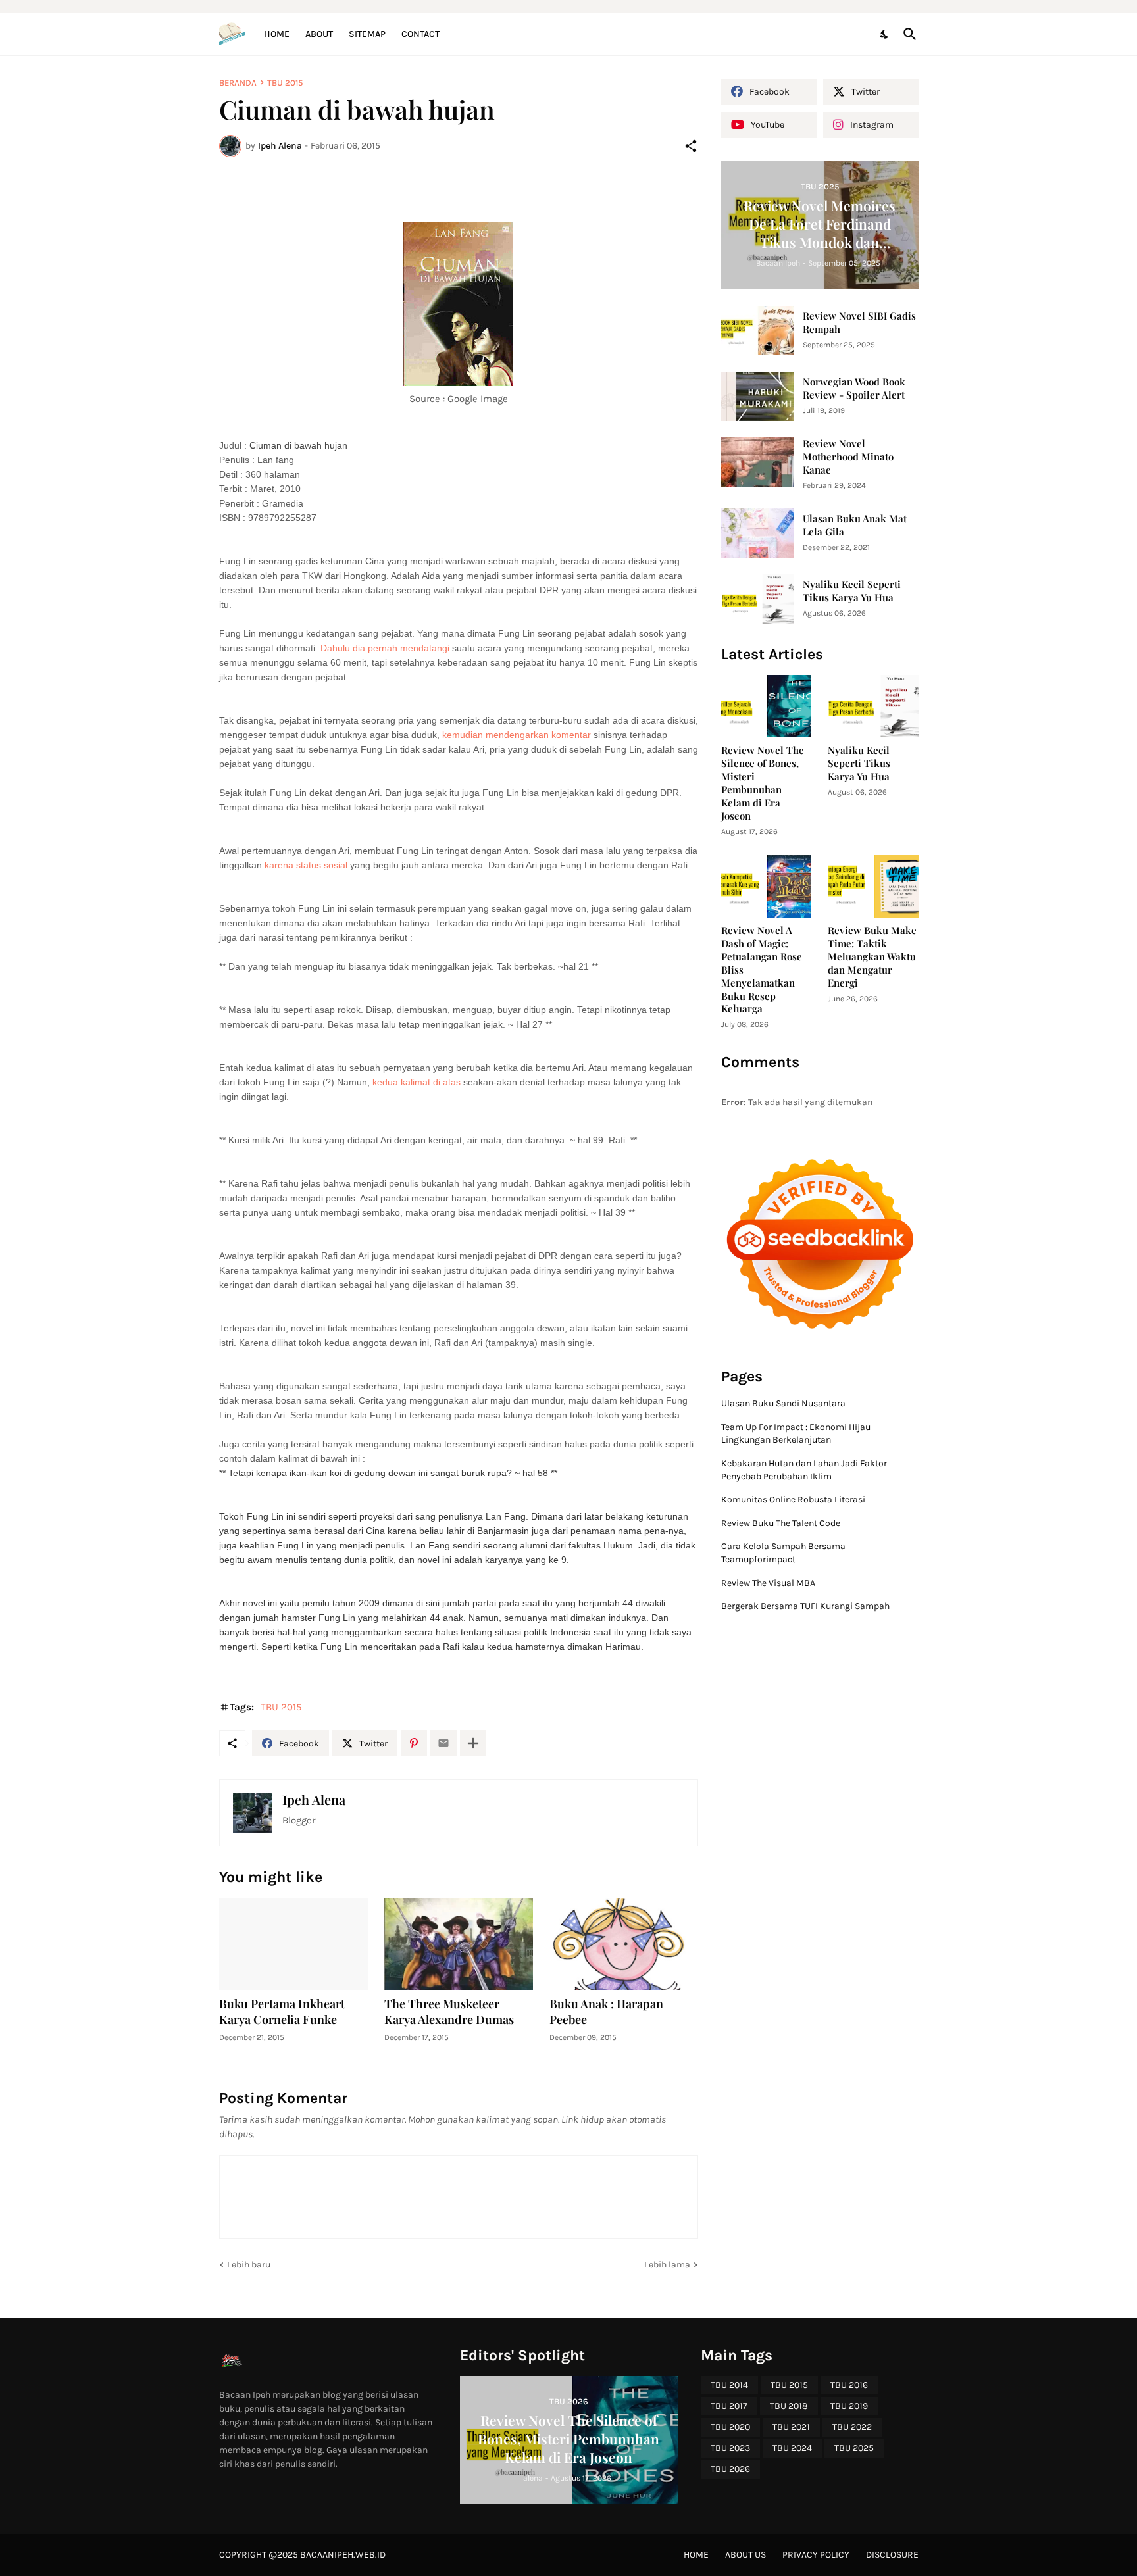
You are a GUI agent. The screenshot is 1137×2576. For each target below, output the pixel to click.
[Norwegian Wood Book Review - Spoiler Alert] (757, 396)
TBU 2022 (852, 2427)
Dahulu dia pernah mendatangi (386, 648)
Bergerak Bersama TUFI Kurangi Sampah (805, 1606)
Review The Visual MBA (768, 1583)
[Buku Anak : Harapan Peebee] (624, 1944)
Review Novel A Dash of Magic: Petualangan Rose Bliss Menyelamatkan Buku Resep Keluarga (762, 970)
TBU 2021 (791, 2427)
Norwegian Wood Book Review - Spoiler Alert (854, 388)
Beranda (238, 83)
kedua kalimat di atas (417, 1082)
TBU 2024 (792, 2448)
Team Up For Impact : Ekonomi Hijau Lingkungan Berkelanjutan (796, 1434)
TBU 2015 (285, 83)
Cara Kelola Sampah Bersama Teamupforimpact (783, 1553)
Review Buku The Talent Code (781, 1523)
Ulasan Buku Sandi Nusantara (783, 1403)
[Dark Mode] (885, 34)
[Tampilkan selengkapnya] (473, 1743)
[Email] (443, 1743)
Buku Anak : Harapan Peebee (606, 2012)
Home (277, 34)
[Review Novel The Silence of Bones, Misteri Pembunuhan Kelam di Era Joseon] (767, 706)
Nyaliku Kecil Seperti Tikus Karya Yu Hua (852, 591)
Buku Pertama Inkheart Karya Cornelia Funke (282, 2012)
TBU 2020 (730, 2427)
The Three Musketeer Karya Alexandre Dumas (449, 2012)
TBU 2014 (729, 2385)
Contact (420, 34)
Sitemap (367, 34)
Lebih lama (667, 2265)
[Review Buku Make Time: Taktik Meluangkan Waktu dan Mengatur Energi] (873, 886)
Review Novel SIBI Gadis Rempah (859, 323)
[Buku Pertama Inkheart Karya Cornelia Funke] (293, 1944)
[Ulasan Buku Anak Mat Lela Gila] (757, 533)
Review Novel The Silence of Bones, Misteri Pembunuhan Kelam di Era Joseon (763, 783)
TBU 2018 (789, 2406)
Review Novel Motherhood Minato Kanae (848, 457)
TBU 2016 (849, 2385)
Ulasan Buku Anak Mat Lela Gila (855, 525)
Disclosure (892, 2555)
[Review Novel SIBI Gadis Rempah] (757, 331)
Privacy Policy (816, 2555)
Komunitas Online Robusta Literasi (793, 1499)
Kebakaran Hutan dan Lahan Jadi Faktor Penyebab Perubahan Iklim (804, 1470)
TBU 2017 (729, 2406)
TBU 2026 (730, 2469)
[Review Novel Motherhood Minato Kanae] (757, 462)
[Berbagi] (691, 146)
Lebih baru (249, 2265)
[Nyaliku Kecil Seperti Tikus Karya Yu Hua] (757, 599)
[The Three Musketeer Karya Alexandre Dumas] (459, 1944)
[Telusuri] (907, 34)
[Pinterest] (414, 1743)
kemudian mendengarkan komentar (517, 735)
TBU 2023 (730, 2448)
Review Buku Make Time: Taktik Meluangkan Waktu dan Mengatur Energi (872, 957)
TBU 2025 (854, 2448)
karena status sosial (307, 865)
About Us (745, 2555)
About (319, 34)
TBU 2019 (849, 2406)
